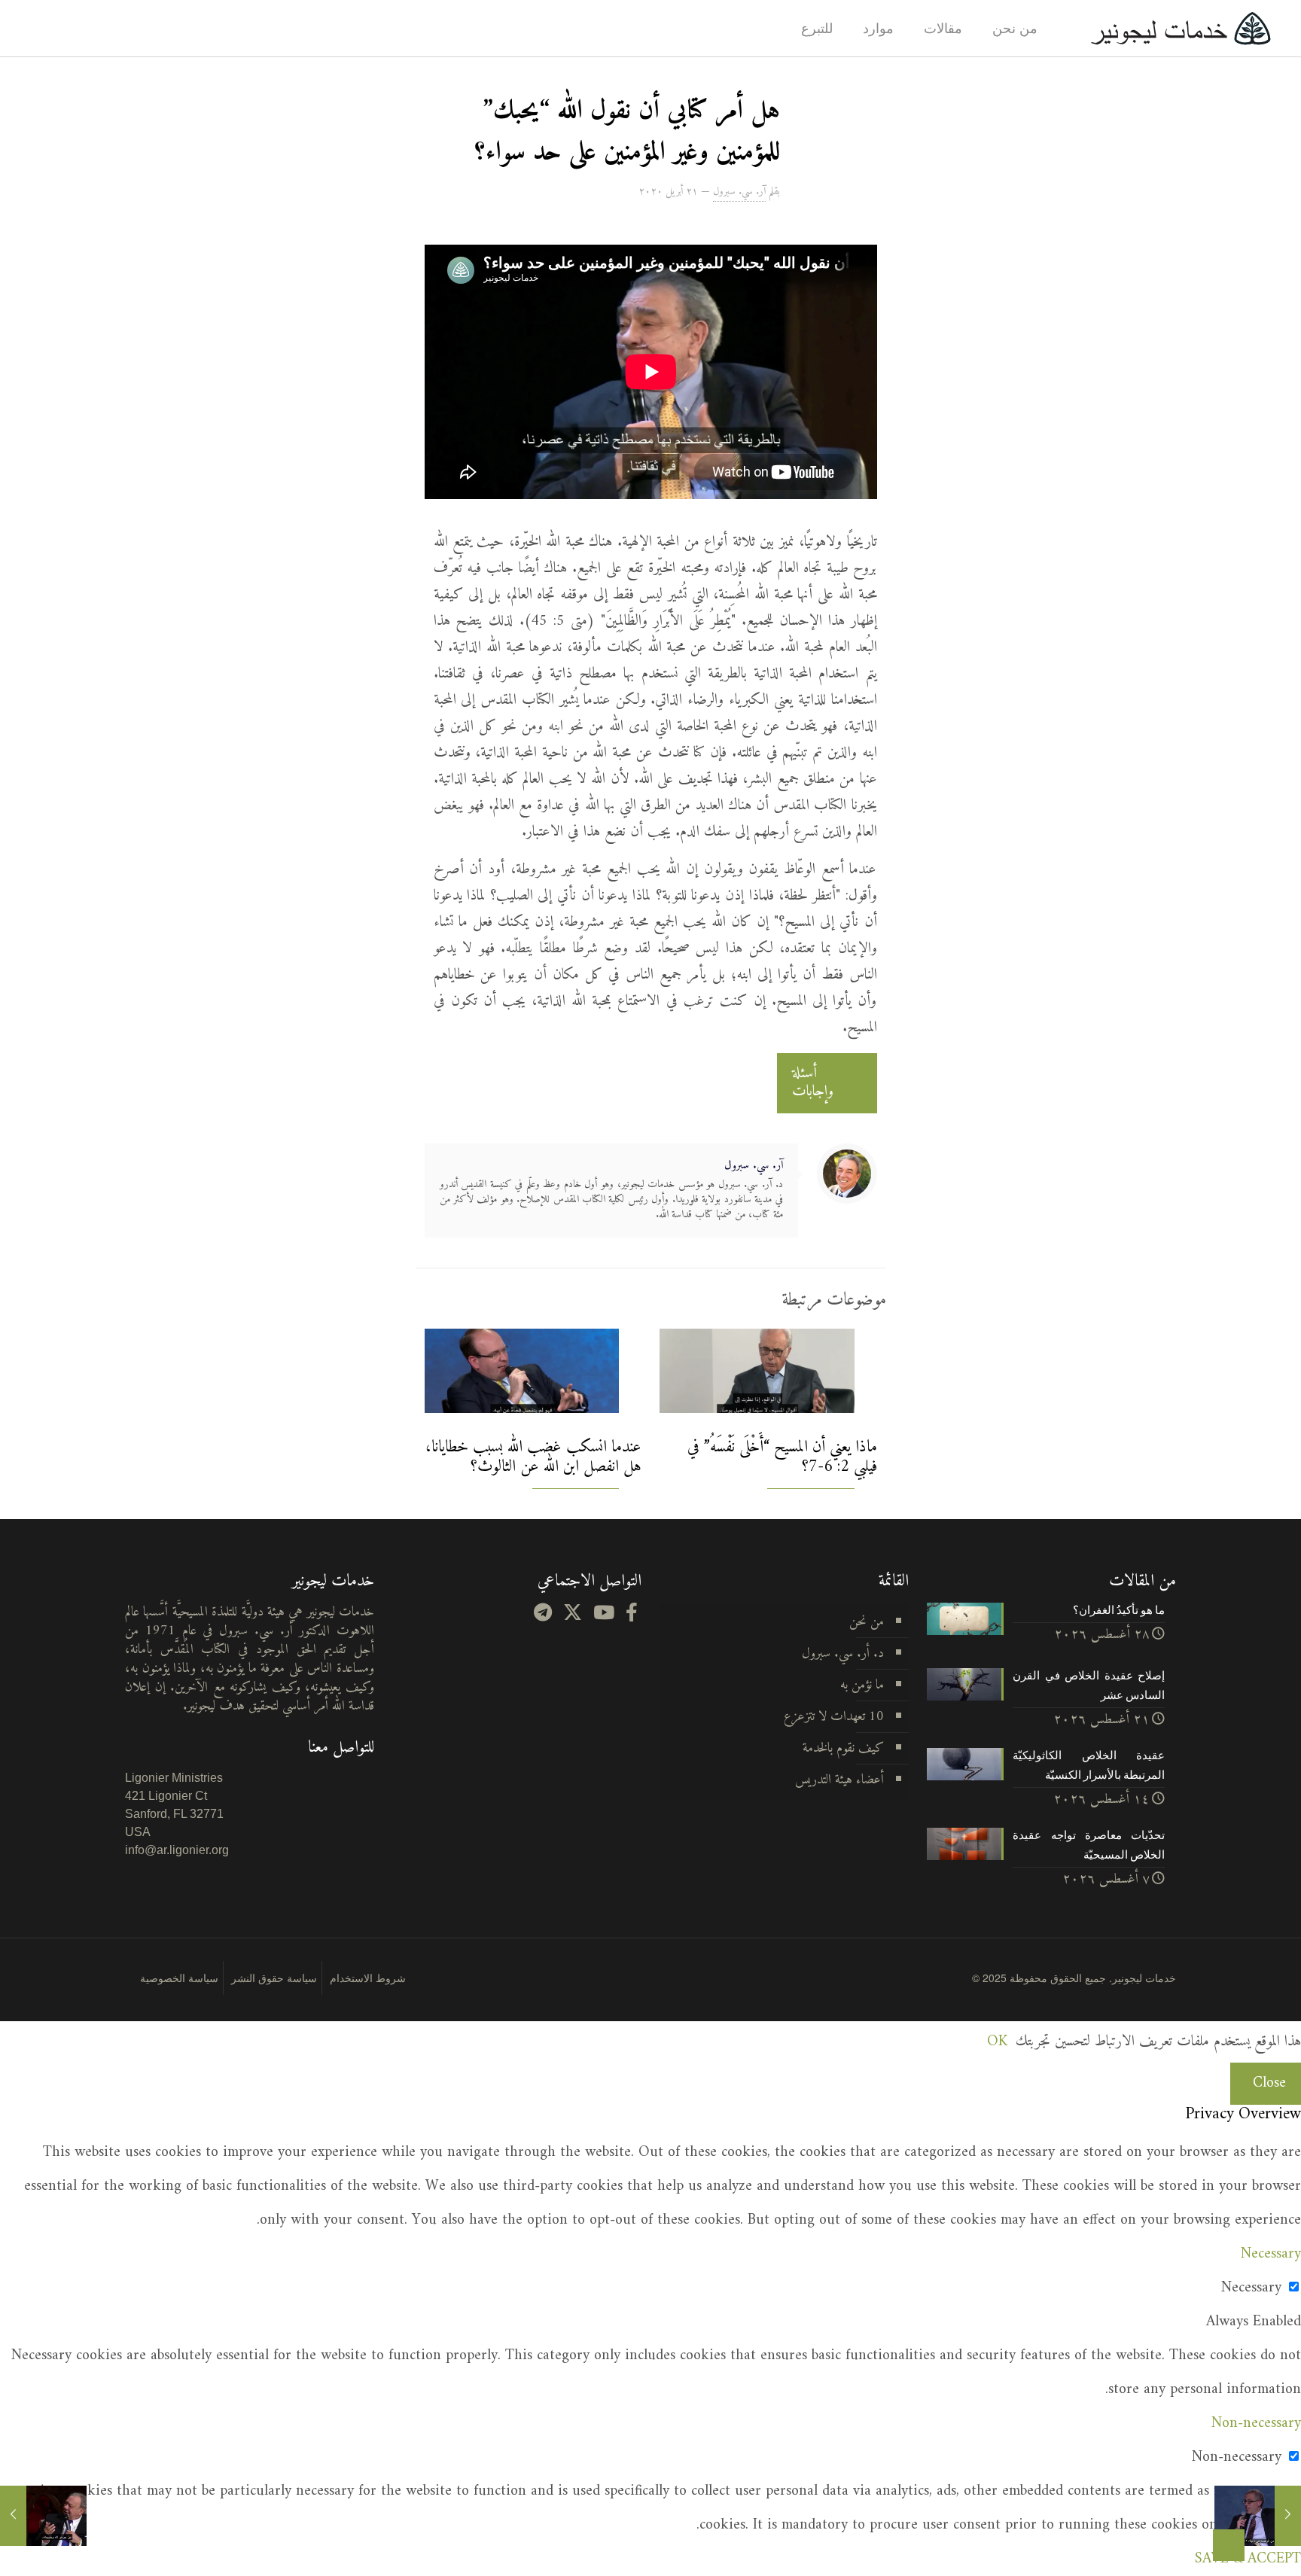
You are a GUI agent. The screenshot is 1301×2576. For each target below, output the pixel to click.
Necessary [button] (1271, 2254)
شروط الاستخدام (368, 1978)
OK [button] (997, 2042)
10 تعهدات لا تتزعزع (834, 1717)
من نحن (867, 1622)
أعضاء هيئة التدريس (839, 1780)
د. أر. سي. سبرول (843, 1653)
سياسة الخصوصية (179, 1978)
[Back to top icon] (1229, 2545)
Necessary (1251, 2288)
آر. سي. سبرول (739, 192)
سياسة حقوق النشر (274, 1978)
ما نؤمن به (862, 1685)
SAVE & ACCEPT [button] (1248, 2559)
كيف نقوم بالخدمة (843, 1748)
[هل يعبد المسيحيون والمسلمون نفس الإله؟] (43, 2516)
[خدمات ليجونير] (1181, 28)
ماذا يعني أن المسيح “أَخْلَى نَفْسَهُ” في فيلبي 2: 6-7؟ (782, 1457)
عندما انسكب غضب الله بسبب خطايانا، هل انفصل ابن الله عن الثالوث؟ (533, 1457)
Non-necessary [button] (1256, 2424)
